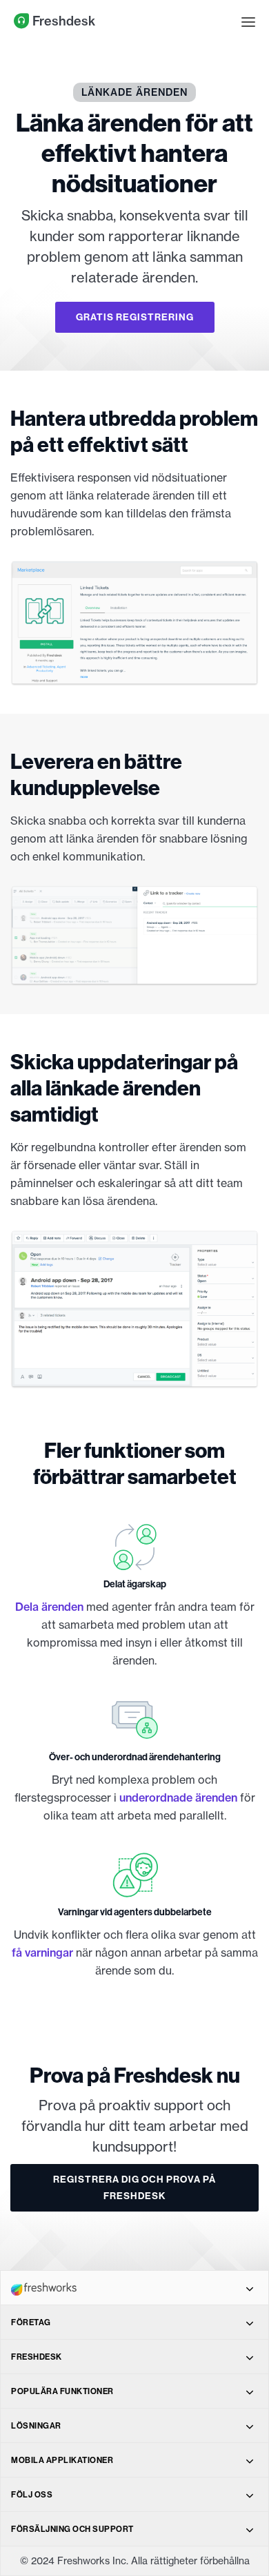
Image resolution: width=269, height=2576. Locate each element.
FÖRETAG (31, 2322)
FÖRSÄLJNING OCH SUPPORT (72, 2529)
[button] (248, 21)
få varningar (42, 1952)
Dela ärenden (49, 1607)
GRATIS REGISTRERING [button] (135, 317)
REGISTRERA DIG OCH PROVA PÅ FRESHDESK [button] (134, 2188)
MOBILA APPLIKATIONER (62, 2460)
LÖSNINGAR (36, 2425)
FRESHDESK (37, 2357)
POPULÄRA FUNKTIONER (62, 2391)
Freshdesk (62, 21)
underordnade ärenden (178, 1797)
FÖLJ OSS (32, 2494)
